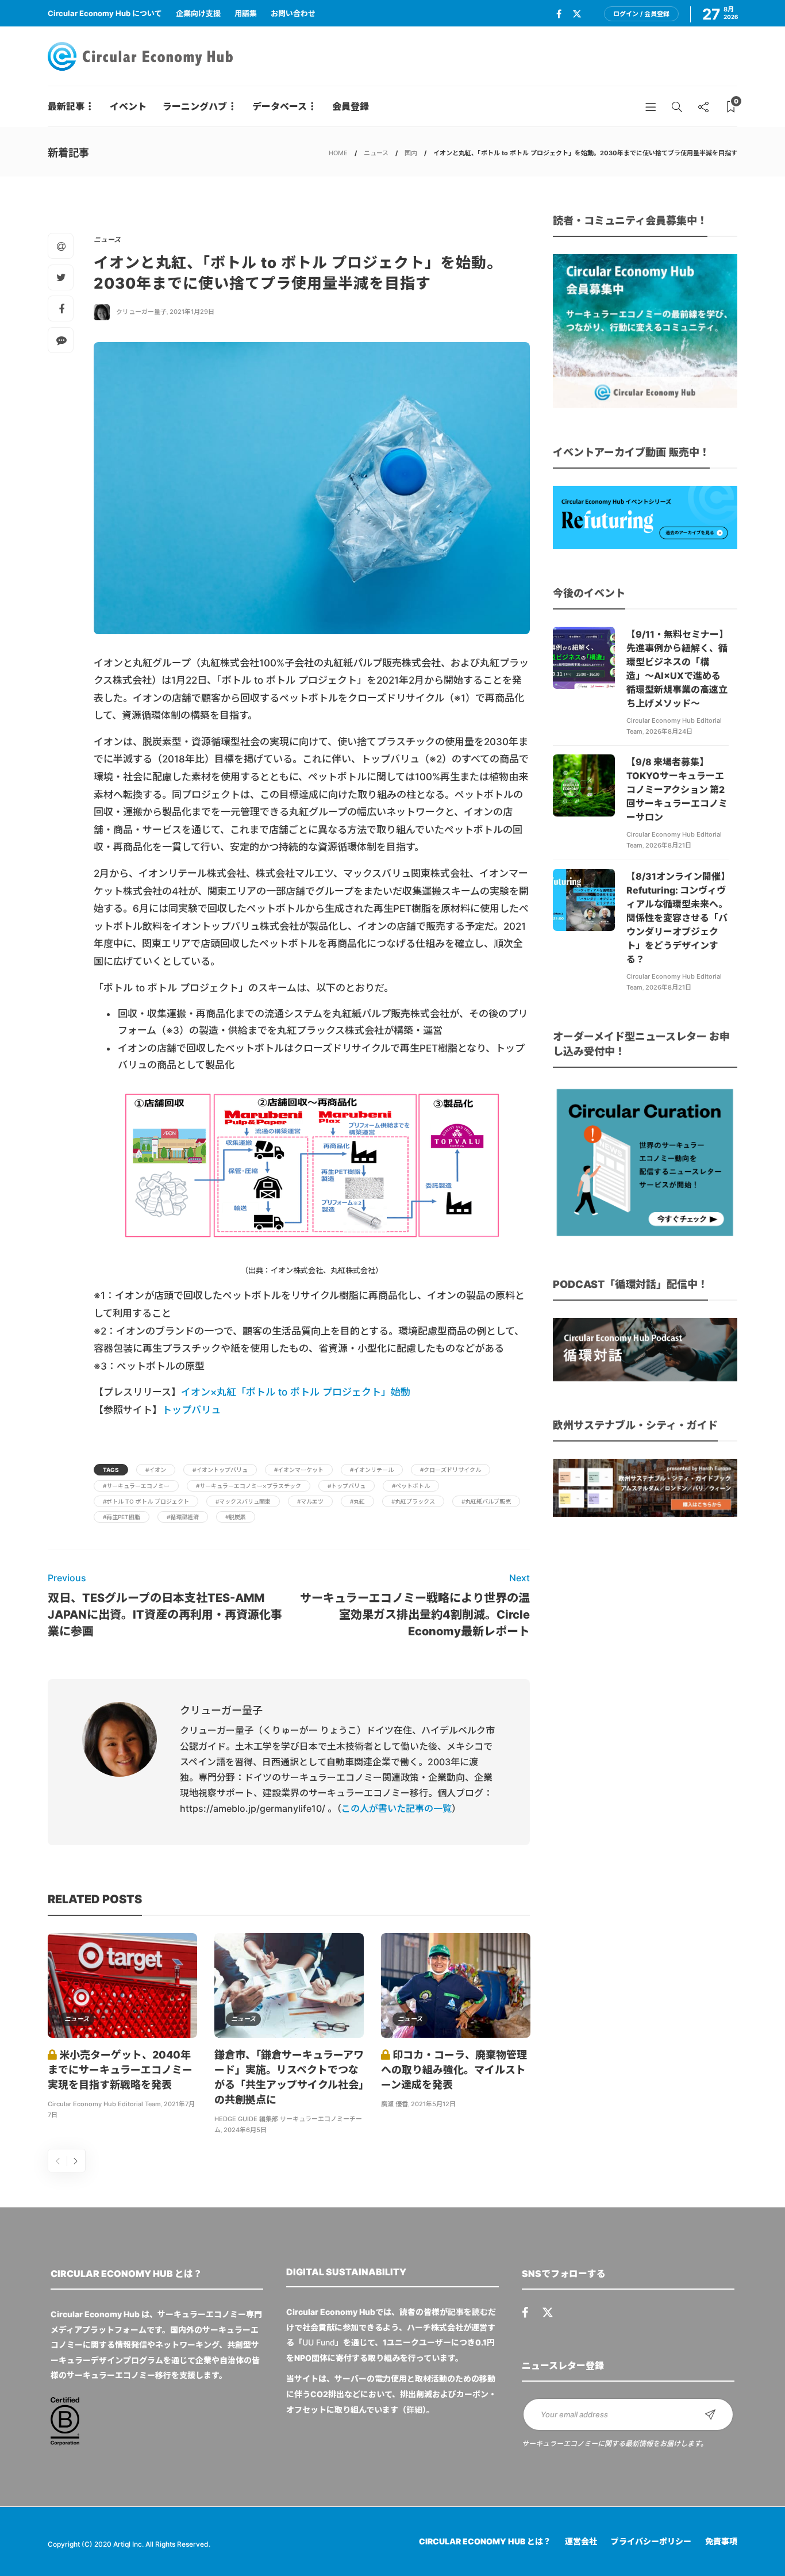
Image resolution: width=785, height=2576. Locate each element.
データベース (280, 106)
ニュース (376, 153)
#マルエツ (310, 1501)
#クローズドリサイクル (451, 1470)
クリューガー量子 (141, 312)
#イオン (156, 1470)
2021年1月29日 (192, 312)
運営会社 (581, 2541)
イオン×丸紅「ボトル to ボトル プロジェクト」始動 (296, 1392)
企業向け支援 (198, 13)
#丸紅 (357, 1501)
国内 (411, 153)
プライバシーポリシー (651, 2541)
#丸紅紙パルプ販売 (486, 1501)
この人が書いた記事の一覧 (397, 1808)
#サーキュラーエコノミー (136, 1486)
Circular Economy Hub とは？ (485, 2541)
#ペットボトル (411, 1486)
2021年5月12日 (433, 2104)
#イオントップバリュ (220, 1470)
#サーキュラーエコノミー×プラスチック (249, 1486)
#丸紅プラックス (413, 1501)
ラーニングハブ (195, 106)
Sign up (710, 2414)
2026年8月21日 (668, 845)
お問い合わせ (293, 13)
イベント (128, 106)
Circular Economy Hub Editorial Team (104, 2104)
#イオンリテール (372, 1470)
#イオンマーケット (299, 1470)
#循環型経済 (183, 1517)
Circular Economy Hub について (105, 13)
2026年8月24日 (669, 731)
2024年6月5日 (245, 2130)
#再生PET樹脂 (122, 1517)
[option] (122, 2028)
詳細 (414, 2410)
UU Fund (319, 2342)
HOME (338, 153)
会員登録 (351, 106)
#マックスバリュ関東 (243, 1501)
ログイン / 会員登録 (641, 14)
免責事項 (721, 2541)
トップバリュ (191, 1410)
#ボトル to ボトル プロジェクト (146, 1501)
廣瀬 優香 (395, 2104)
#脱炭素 (236, 1517)
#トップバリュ (347, 1486)
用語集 (246, 13)
